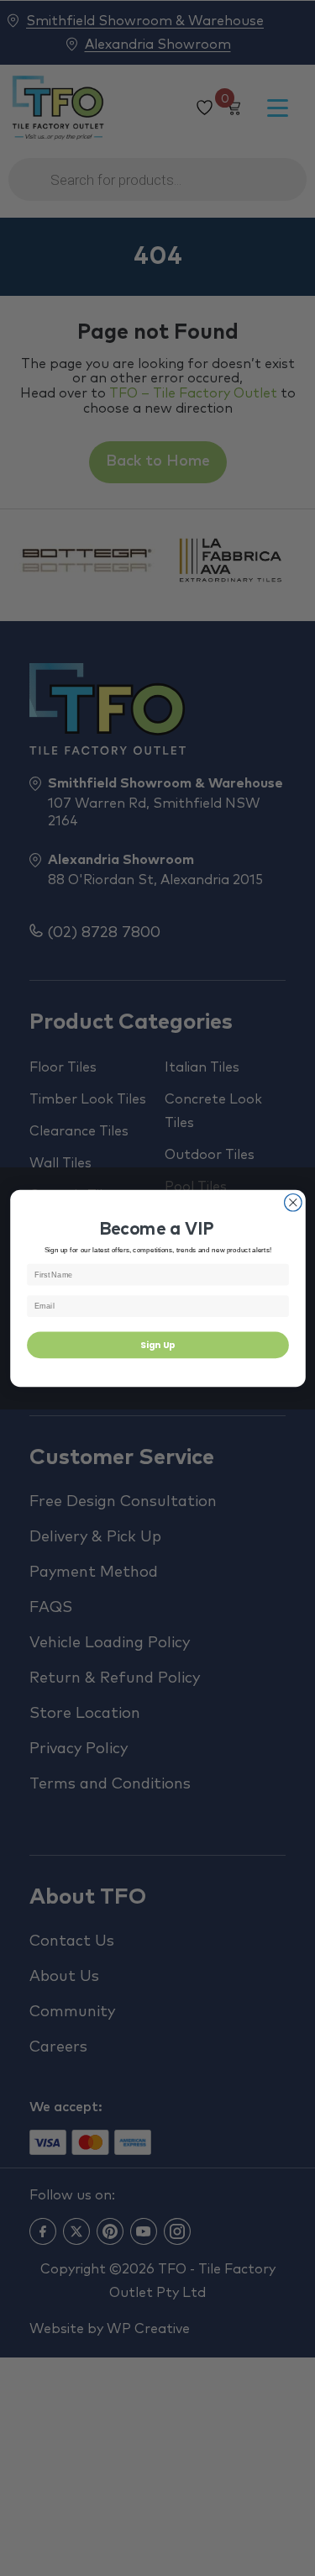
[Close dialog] (293, 1202)
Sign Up (158, 1344)
